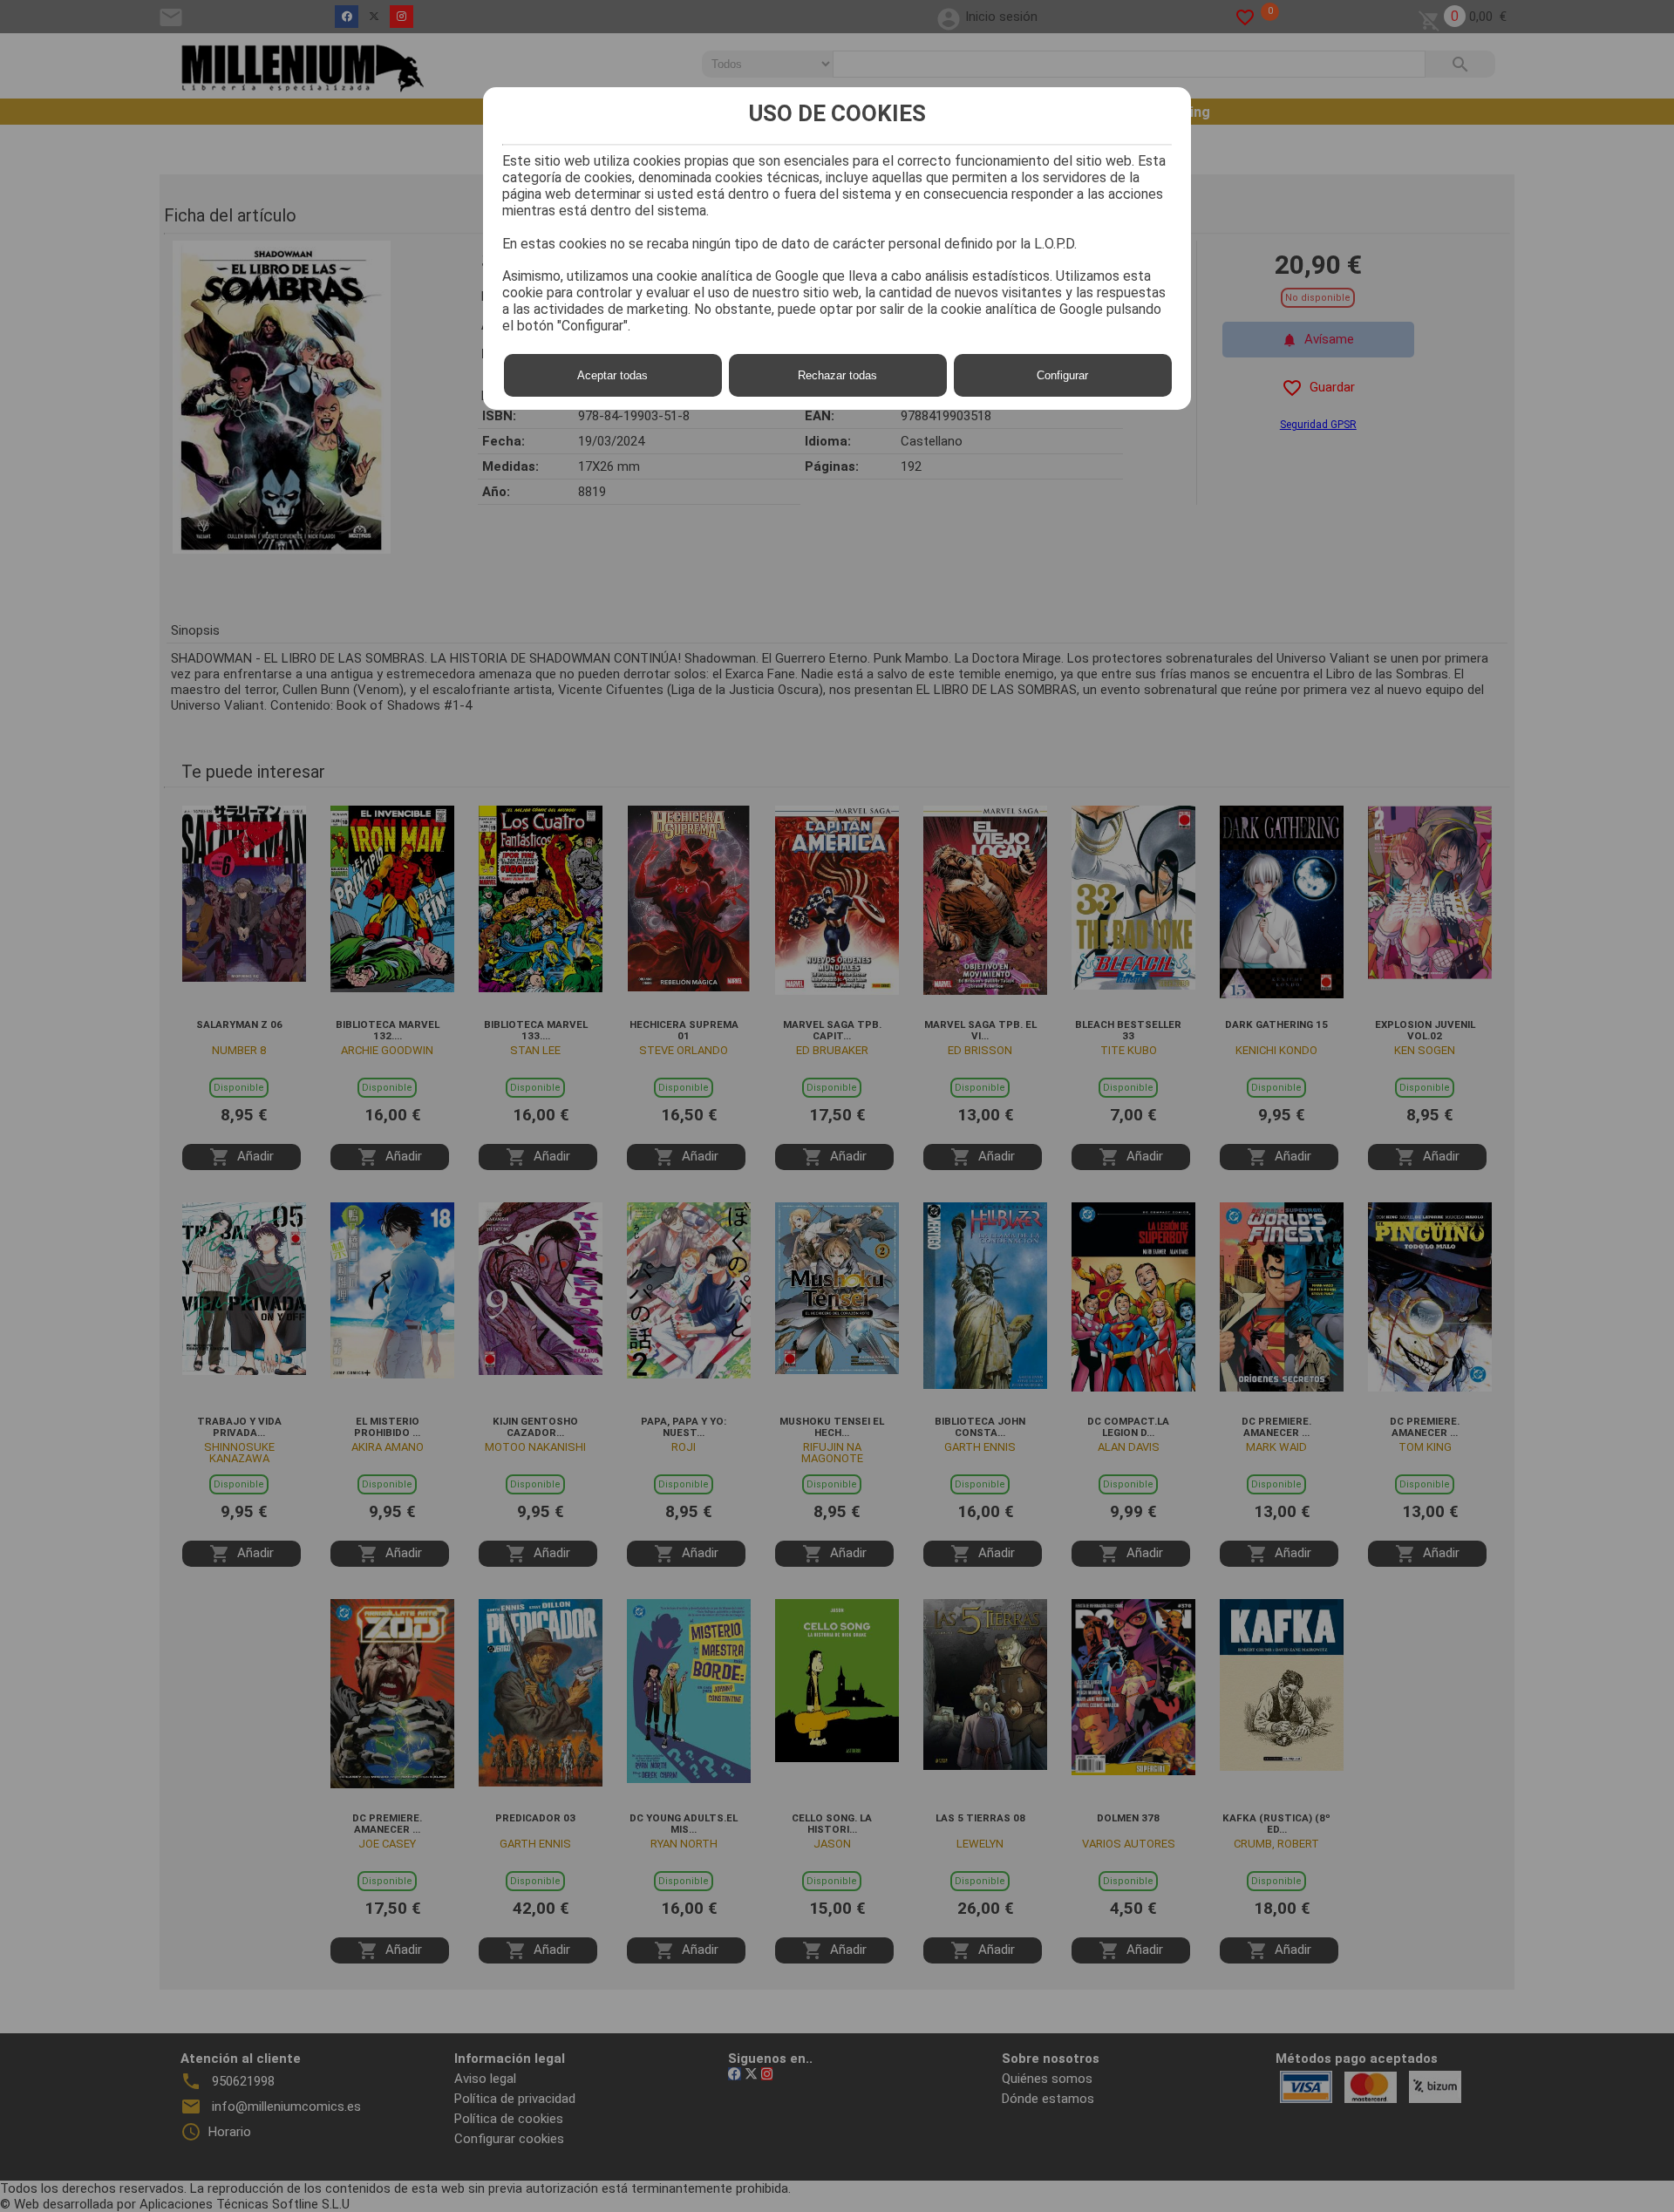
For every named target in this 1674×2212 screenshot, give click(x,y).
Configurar (1062, 375)
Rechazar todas (837, 375)
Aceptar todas (612, 375)
